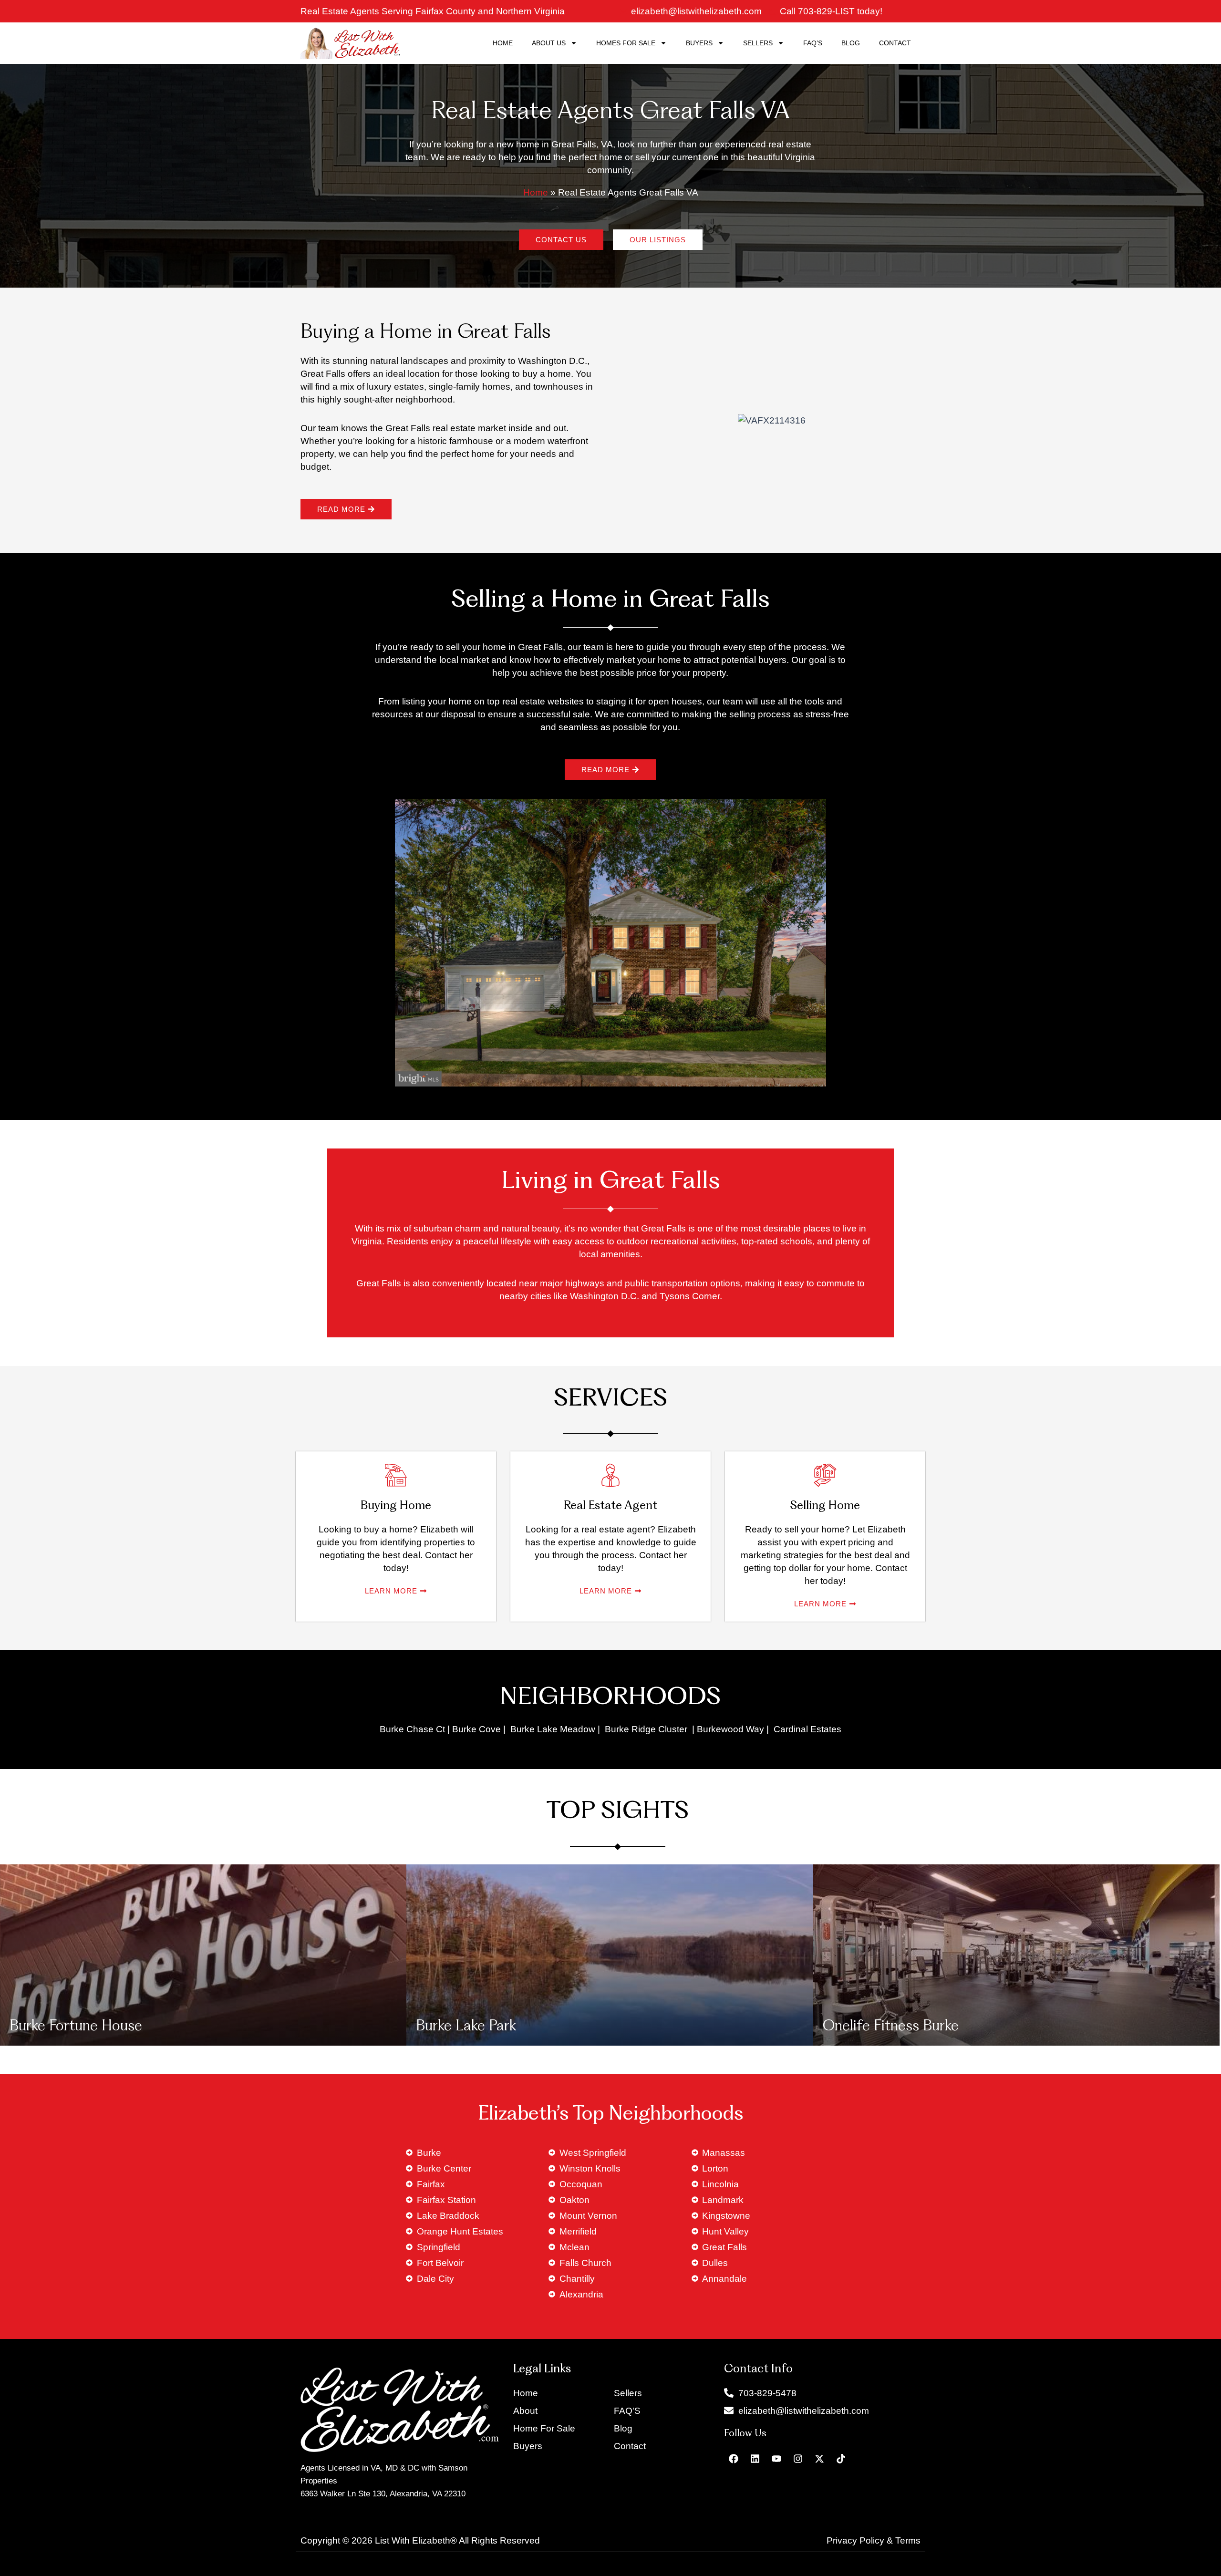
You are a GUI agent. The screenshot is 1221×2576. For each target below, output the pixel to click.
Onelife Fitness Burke (891, 2027)
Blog (851, 43)
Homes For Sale (626, 43)
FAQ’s (813, 43)
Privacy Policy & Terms (874, 2540)
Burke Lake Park (466, 2027)
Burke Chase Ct (412, 1729)
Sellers (758, 43)
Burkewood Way (730, 1729)
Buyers (699, 43)
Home (503, 43)
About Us (549, 43)
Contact (895, 43)
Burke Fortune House (76, 2027)
